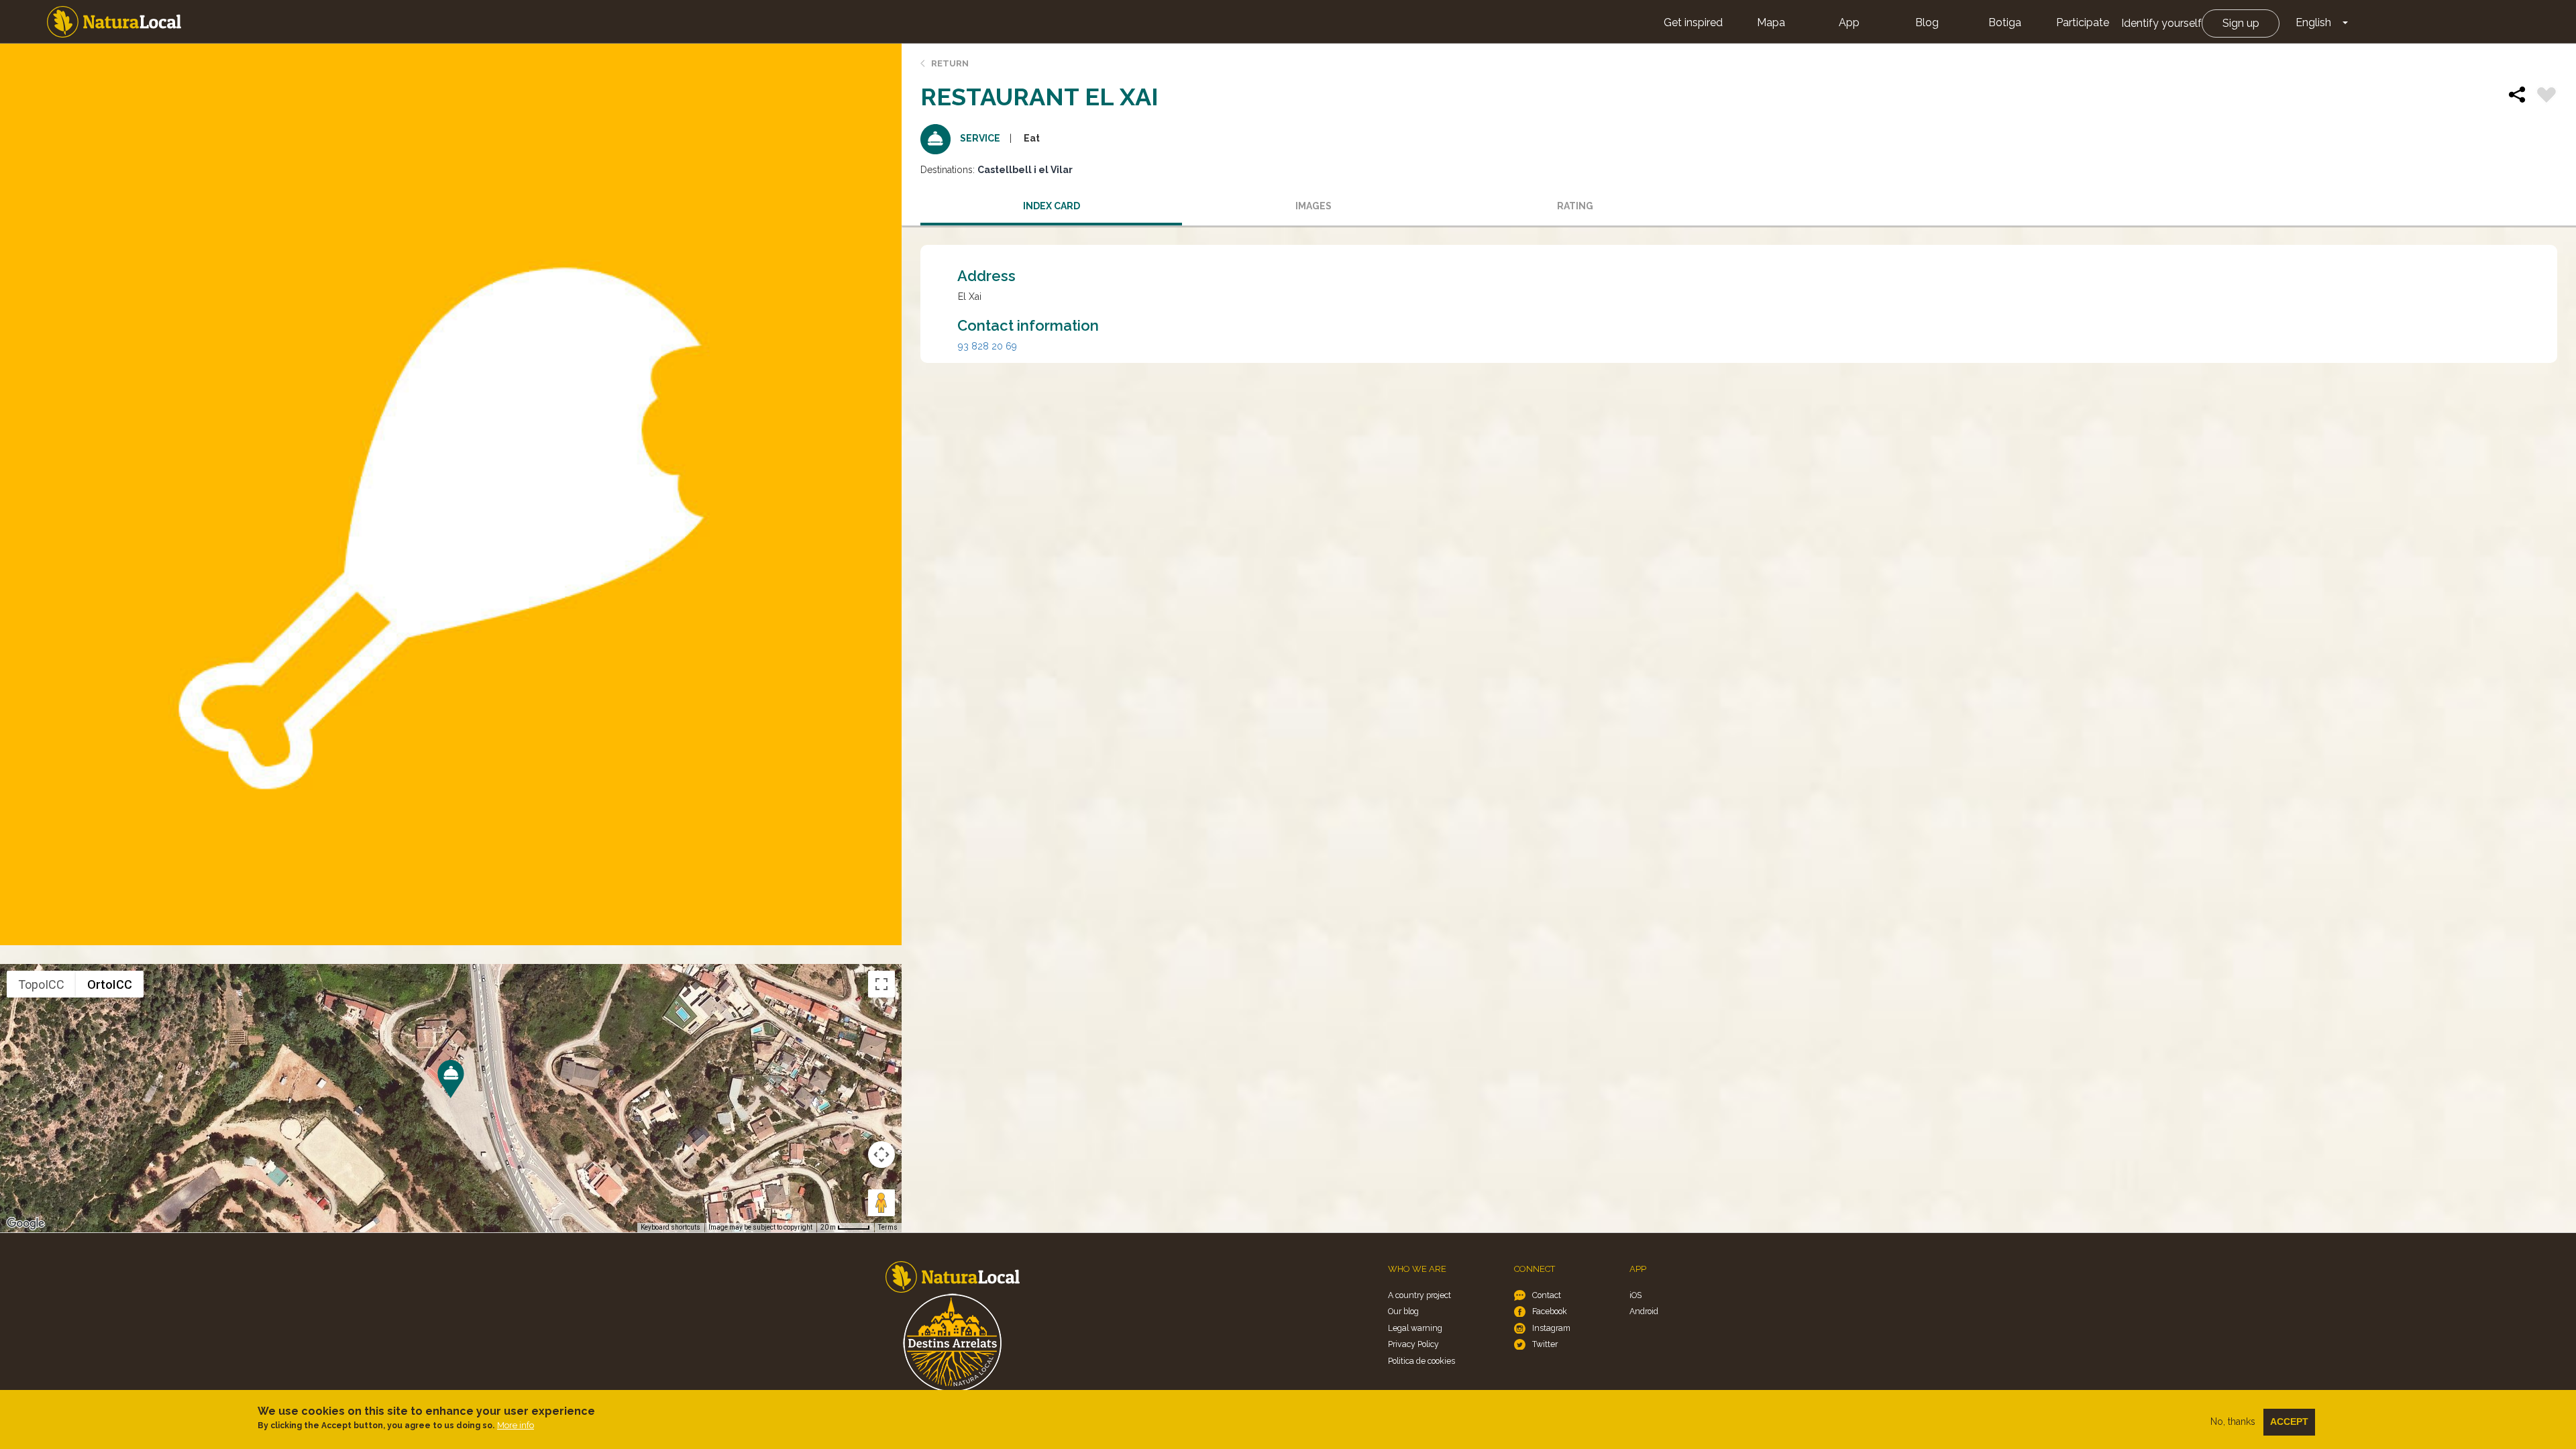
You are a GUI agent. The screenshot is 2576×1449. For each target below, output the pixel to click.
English (2313, 22)
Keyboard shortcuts (670, 1227)
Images (1313, 206)
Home (114, 22)
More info (516, 1425)
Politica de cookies (1421, 1361)
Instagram (1551, 1328)
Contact (1547, 1295)
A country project (1419, 1295)
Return (950, 63)
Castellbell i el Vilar (1025, 170)
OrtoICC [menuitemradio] (110, 984)
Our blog (1403, 1311)
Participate (2083, 22)
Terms (888, 1227)
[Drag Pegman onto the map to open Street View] (881, 1203)
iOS (1635, 1295)
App (1849, 22)
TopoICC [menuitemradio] (41, 984)
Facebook (1550, 1311)
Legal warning (1415, 1328)
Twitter (1545, 1344)
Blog (1927, 22)
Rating (1575, 206)
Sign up (2241, 23)
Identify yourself (2161, 23)
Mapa (1771, 22)
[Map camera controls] (881, 1155)
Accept (2289, 1421)
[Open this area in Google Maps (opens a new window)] (25, 1224)
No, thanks (2233, 1421)
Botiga (2005, 22)
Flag (2546, 97)
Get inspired (1693, 22)
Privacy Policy (1413, 1344)
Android (1644, 1311)
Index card (1052, 206)
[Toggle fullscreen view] (881, 984)
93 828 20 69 (987, 346)
